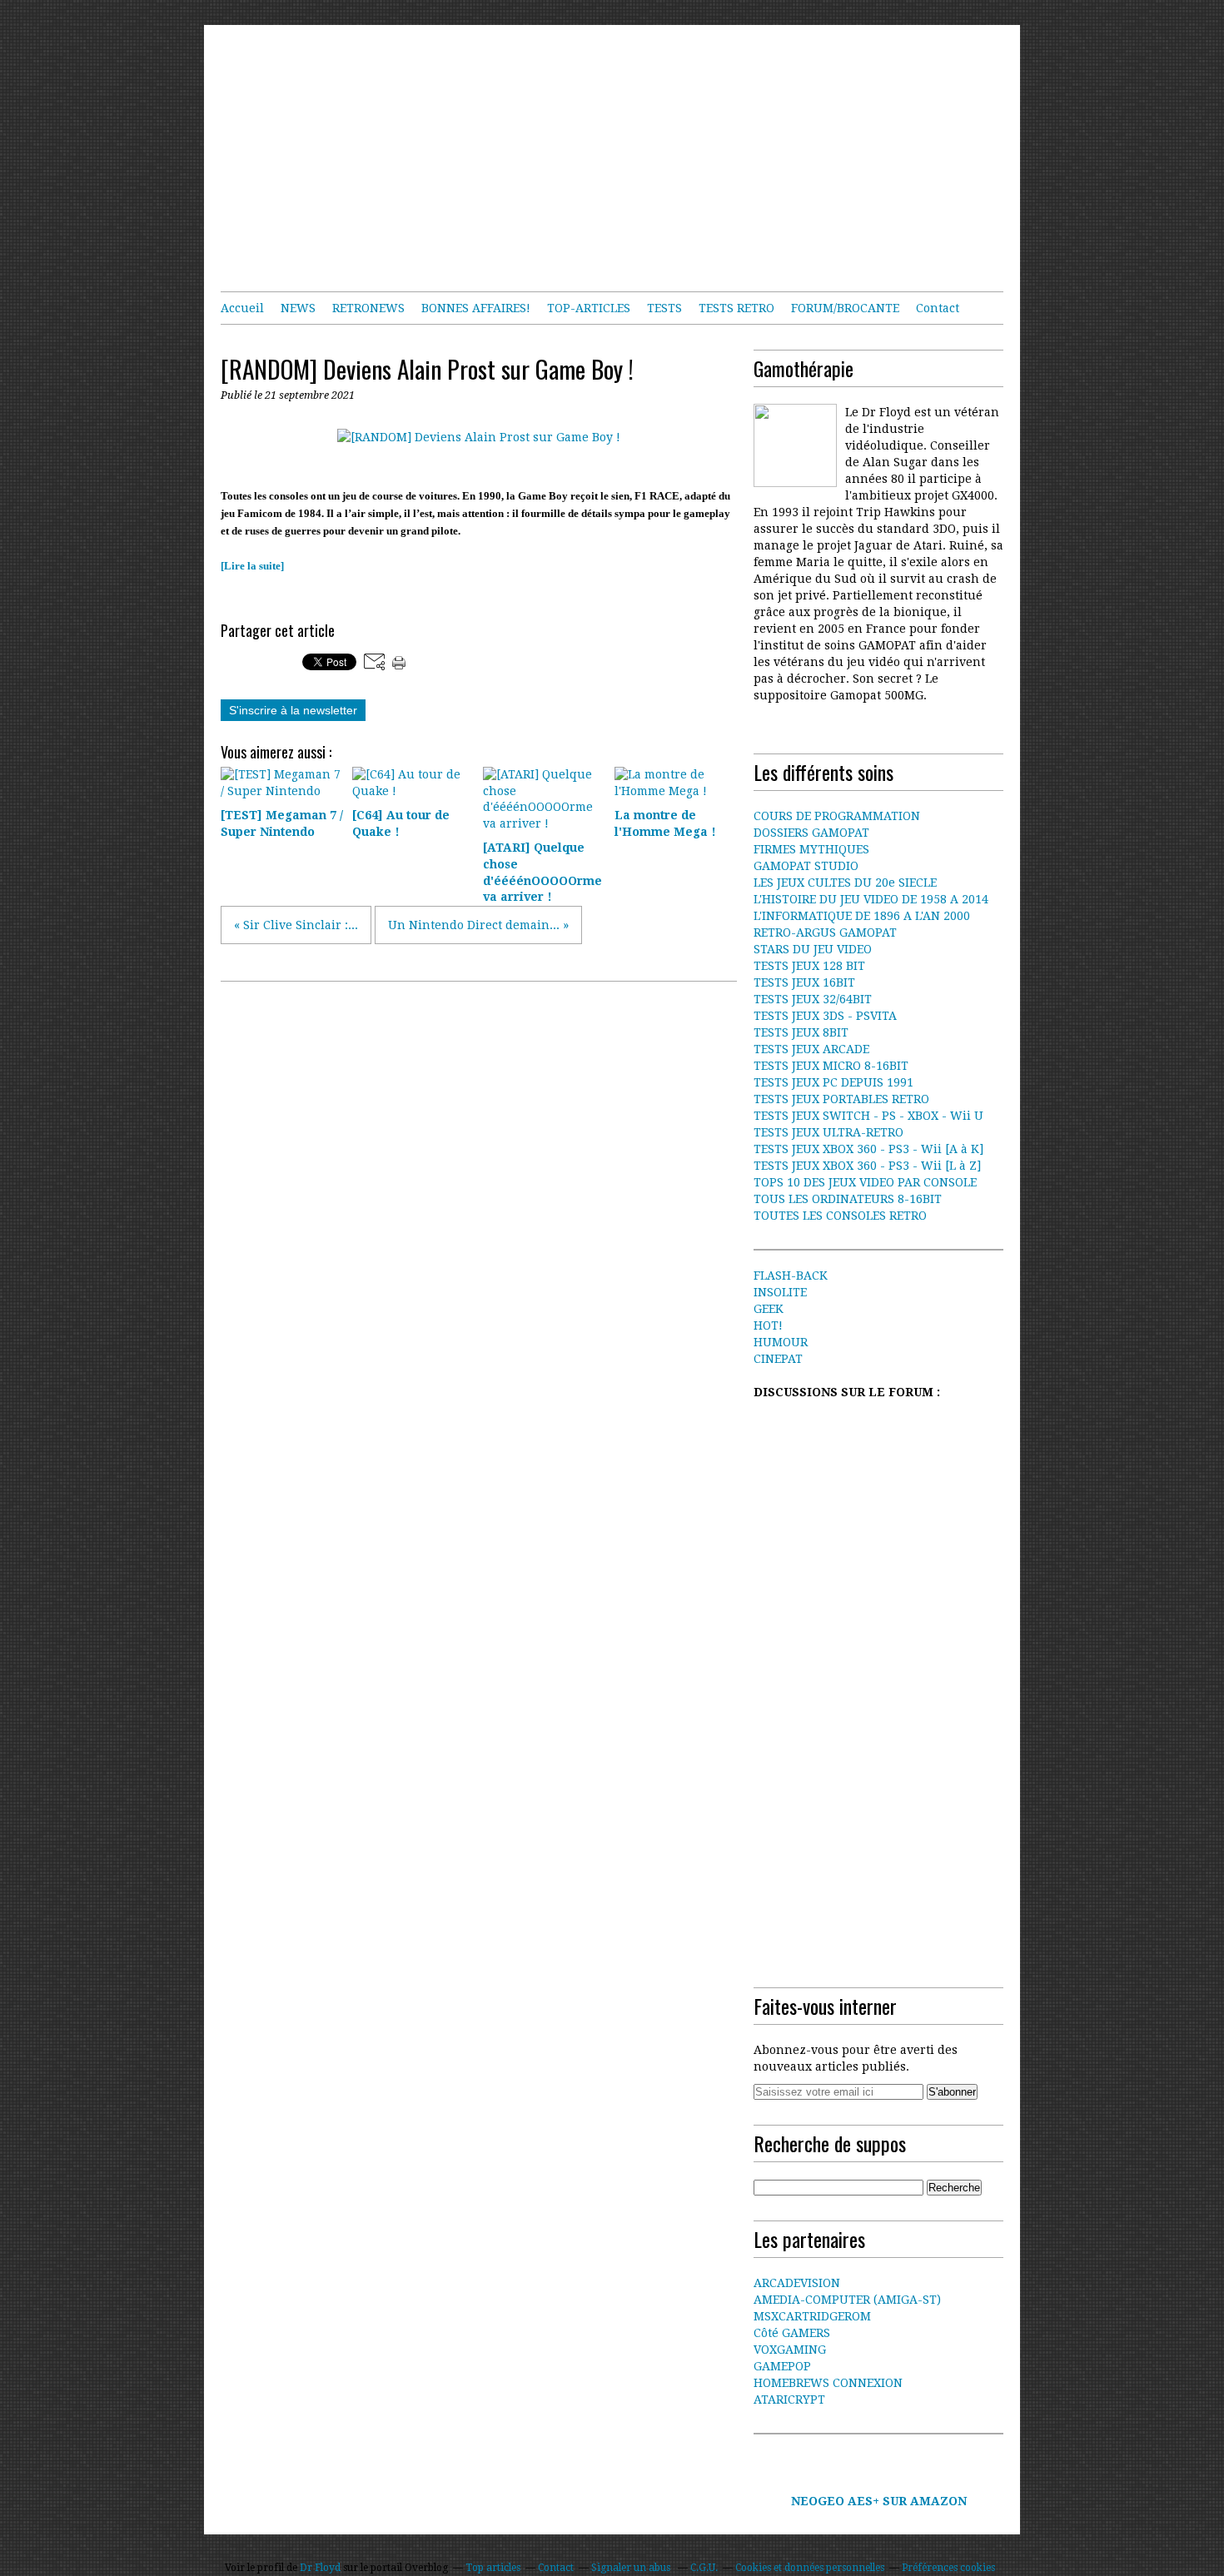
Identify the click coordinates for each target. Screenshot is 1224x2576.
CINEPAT (778, 1359)
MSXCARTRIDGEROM (812, 2316)
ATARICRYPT (789, 2399)
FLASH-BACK (791, 1276)
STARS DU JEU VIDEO (813, 949)
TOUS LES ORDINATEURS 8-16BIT (848, 1199)
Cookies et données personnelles (810, 2568)
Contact (938, 308)
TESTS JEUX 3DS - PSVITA (825, 1016)
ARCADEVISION (797, 2283)
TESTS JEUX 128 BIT (809, 966)
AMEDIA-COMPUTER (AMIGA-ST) (847, 2300)
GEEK (769, 1309)
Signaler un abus (632, 2568)
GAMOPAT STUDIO (806, 866)
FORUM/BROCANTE (845, 308)
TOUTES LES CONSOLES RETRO (840, 1216)
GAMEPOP (782, 2366)
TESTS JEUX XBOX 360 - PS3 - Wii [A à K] (868, 1149)
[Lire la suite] (252, 566)
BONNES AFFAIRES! (476, 308)
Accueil (242, 308)
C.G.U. (704, 2568)
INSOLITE (780, 1292)
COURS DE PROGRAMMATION (837, 816)
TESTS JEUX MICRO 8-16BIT (831, 1066)
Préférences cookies (948, 2568)
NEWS (298, 308)
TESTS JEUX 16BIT (804, 982)
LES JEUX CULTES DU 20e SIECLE (845, 883)
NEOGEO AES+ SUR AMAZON (879, 2501)
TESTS (664, 308)
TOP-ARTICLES (589, 308)
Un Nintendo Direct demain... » (478, 925)
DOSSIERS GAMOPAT (811, 833)
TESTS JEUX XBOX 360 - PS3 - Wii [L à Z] (867, 1166)
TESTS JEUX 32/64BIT (813, 999)
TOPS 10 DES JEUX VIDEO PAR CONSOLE (865, 1182)
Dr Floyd (320, 2568)
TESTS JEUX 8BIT (801, 1032)
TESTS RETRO (736, 308)
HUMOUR (781, 1342)
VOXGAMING (790, 2350)
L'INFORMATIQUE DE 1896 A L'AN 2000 (862, 916)
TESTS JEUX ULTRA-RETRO (828, 1132)
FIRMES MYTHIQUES (811, 849)
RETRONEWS (368, 308)
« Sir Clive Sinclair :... (296, 925)
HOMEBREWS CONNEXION (828, 2383)
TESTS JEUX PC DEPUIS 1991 (833, 1082)
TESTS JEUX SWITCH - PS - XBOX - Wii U (868, 1116)
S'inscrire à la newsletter (293, 710)
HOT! (768, 1325)
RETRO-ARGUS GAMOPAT (825, 932)
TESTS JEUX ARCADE (811, 1049)
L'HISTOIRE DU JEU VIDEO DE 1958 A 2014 (871, 899)
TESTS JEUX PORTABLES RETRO (841, 1099)
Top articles (493, 2568)
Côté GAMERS (792, 2333)
